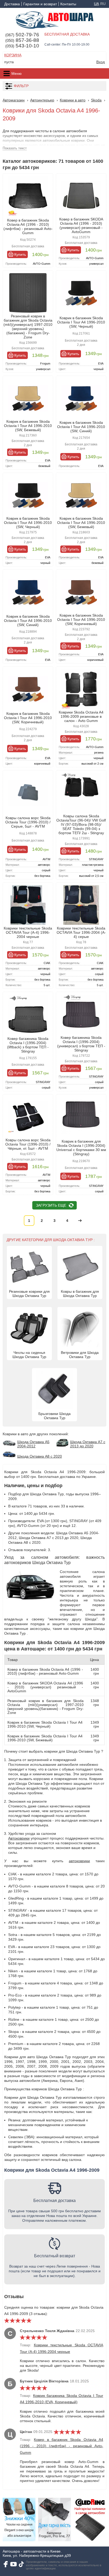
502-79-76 (22, 35)
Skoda (96, 100)
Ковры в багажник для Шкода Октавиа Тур (80, 1294)
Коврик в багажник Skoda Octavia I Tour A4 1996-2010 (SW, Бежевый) (28, 426)
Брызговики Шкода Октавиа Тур (54, 1416)
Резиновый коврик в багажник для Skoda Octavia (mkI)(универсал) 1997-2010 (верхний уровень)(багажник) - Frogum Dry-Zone (28, 327)
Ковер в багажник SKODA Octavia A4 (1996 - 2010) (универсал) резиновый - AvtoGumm (81, 225)
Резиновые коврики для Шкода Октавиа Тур (29, 1294)
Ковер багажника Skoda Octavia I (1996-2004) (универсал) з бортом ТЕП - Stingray (81, 1044)
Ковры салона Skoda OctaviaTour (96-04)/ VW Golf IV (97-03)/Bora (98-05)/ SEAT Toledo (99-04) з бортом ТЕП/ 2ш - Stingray (81, 824)
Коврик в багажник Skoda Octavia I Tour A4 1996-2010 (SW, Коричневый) (81, 620)
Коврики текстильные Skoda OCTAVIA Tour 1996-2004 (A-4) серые (81, 932)
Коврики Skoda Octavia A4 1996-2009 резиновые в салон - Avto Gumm (81, 716)
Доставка (12, 4)
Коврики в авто (73, 100)
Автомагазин (14, 100)
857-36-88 (22, 40)
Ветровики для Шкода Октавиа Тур (80, 1355)
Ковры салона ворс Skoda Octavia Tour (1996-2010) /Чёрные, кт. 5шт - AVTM (28, 1144)
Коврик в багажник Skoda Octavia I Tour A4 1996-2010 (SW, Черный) (81, 322)
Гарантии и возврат (40, 4)
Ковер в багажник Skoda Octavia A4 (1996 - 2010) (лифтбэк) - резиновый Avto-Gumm (28, 227)
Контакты (68, 4)
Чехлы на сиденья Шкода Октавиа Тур (29, 1355)
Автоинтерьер (42, 100)
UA (96, 4)
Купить (20, 254)
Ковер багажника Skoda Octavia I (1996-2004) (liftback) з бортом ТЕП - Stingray (28, 1045)
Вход (101, 62)
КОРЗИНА (13, 55)
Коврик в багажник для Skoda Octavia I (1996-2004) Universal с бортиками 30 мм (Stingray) (81, 1148)
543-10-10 (22, 46)
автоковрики (79, 1861)
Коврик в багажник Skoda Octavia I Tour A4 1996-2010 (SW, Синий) (81, 427)
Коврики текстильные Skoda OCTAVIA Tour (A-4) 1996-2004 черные (28, 932)
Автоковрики (19, 1838)
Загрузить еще (51, 1205)
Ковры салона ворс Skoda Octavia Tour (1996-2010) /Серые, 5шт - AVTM (28, 822)
